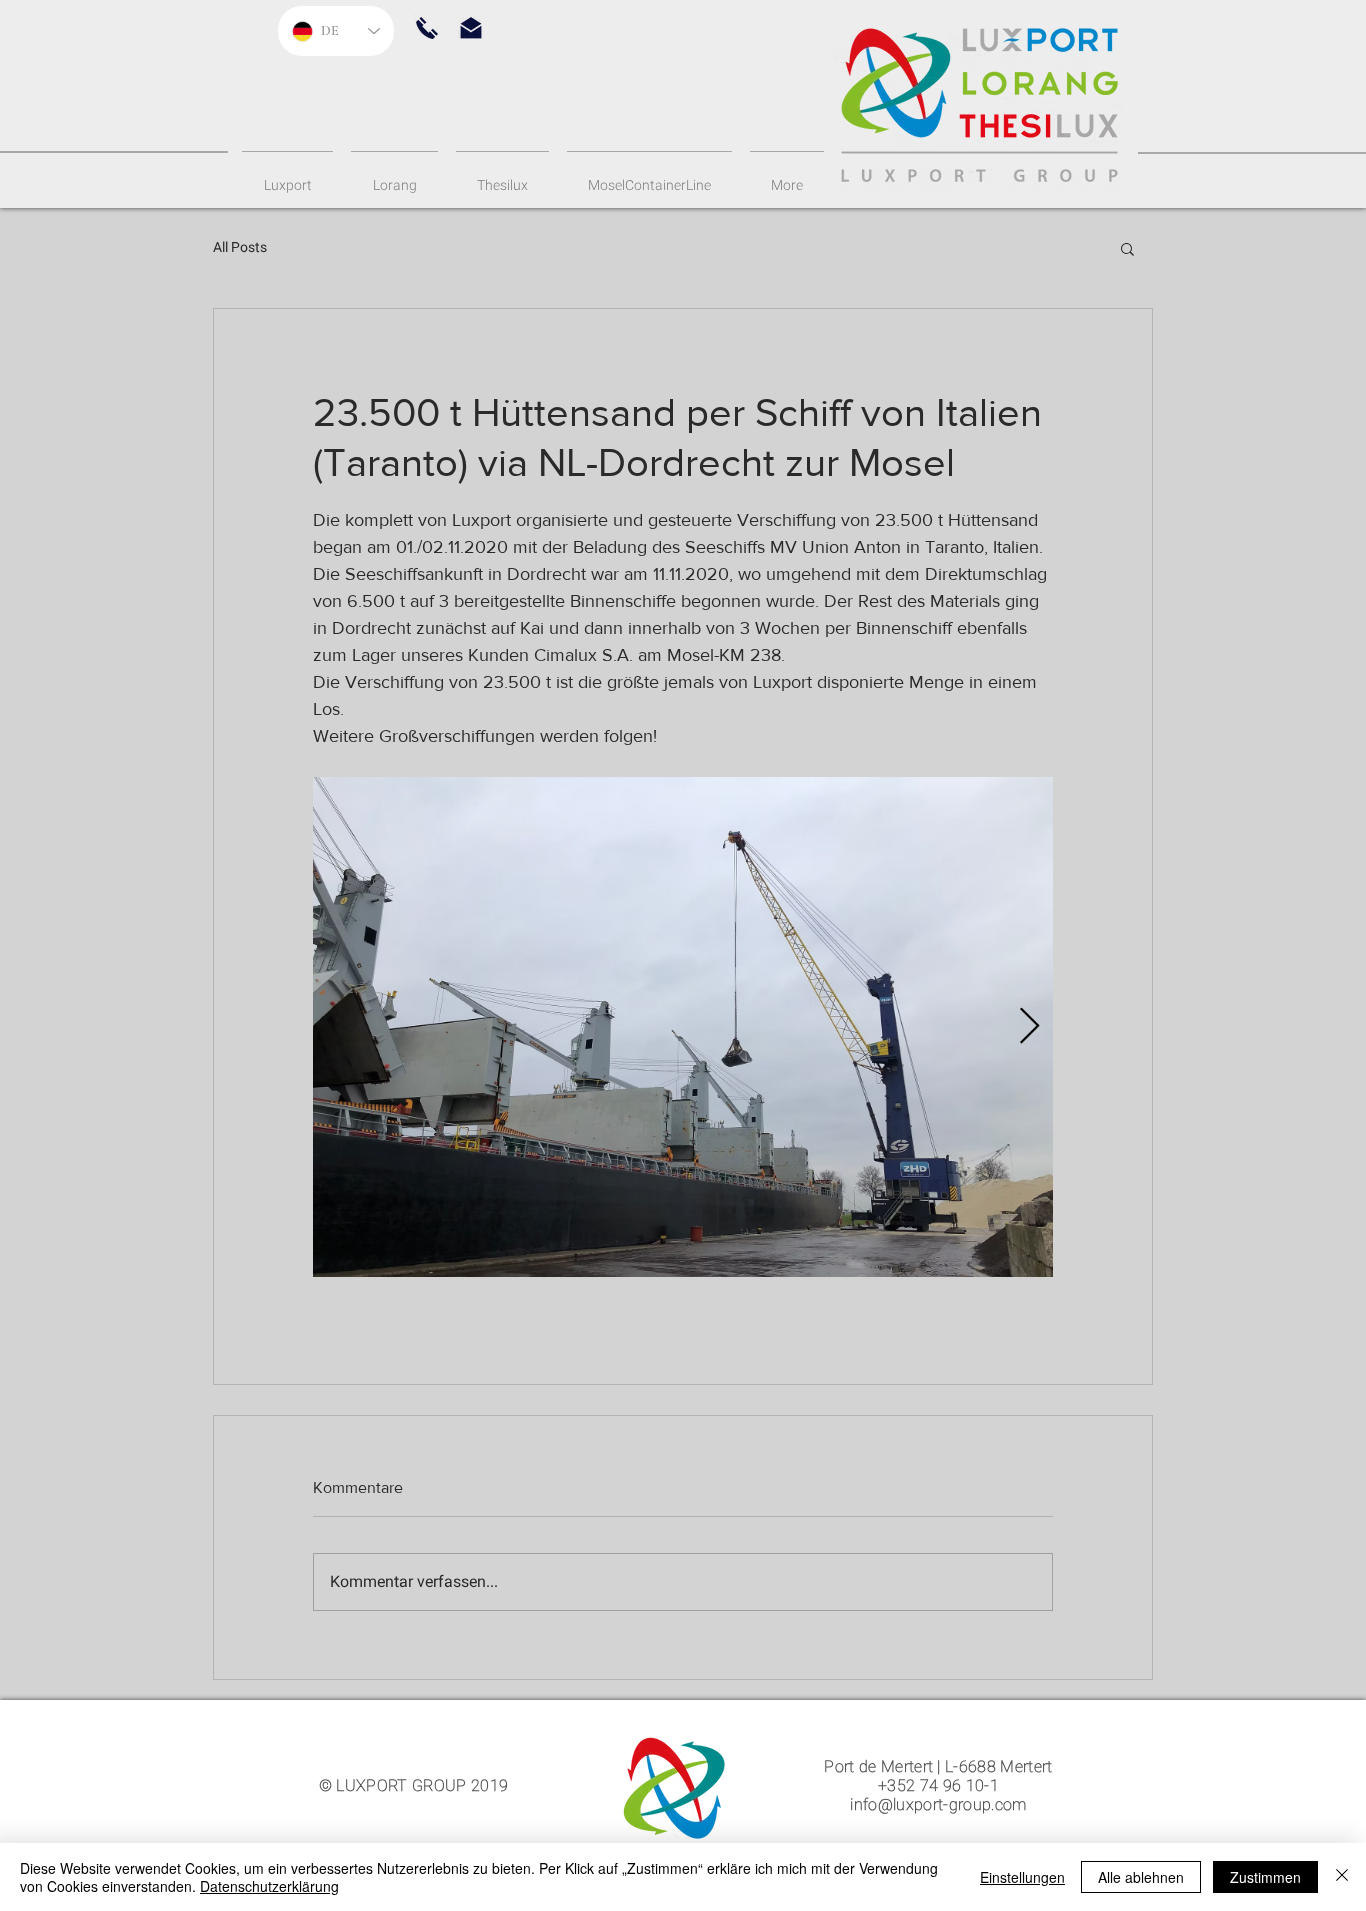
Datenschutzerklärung (269, 1886)
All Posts (240, 247)
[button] (427, 28)
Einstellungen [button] (1022, 1877)
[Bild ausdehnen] (683, 1027)
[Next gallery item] (1029, 1027)
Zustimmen (1265, 1877)
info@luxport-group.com (938, 1804)
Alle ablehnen (1141, 1877)
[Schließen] (1342, 1877)
